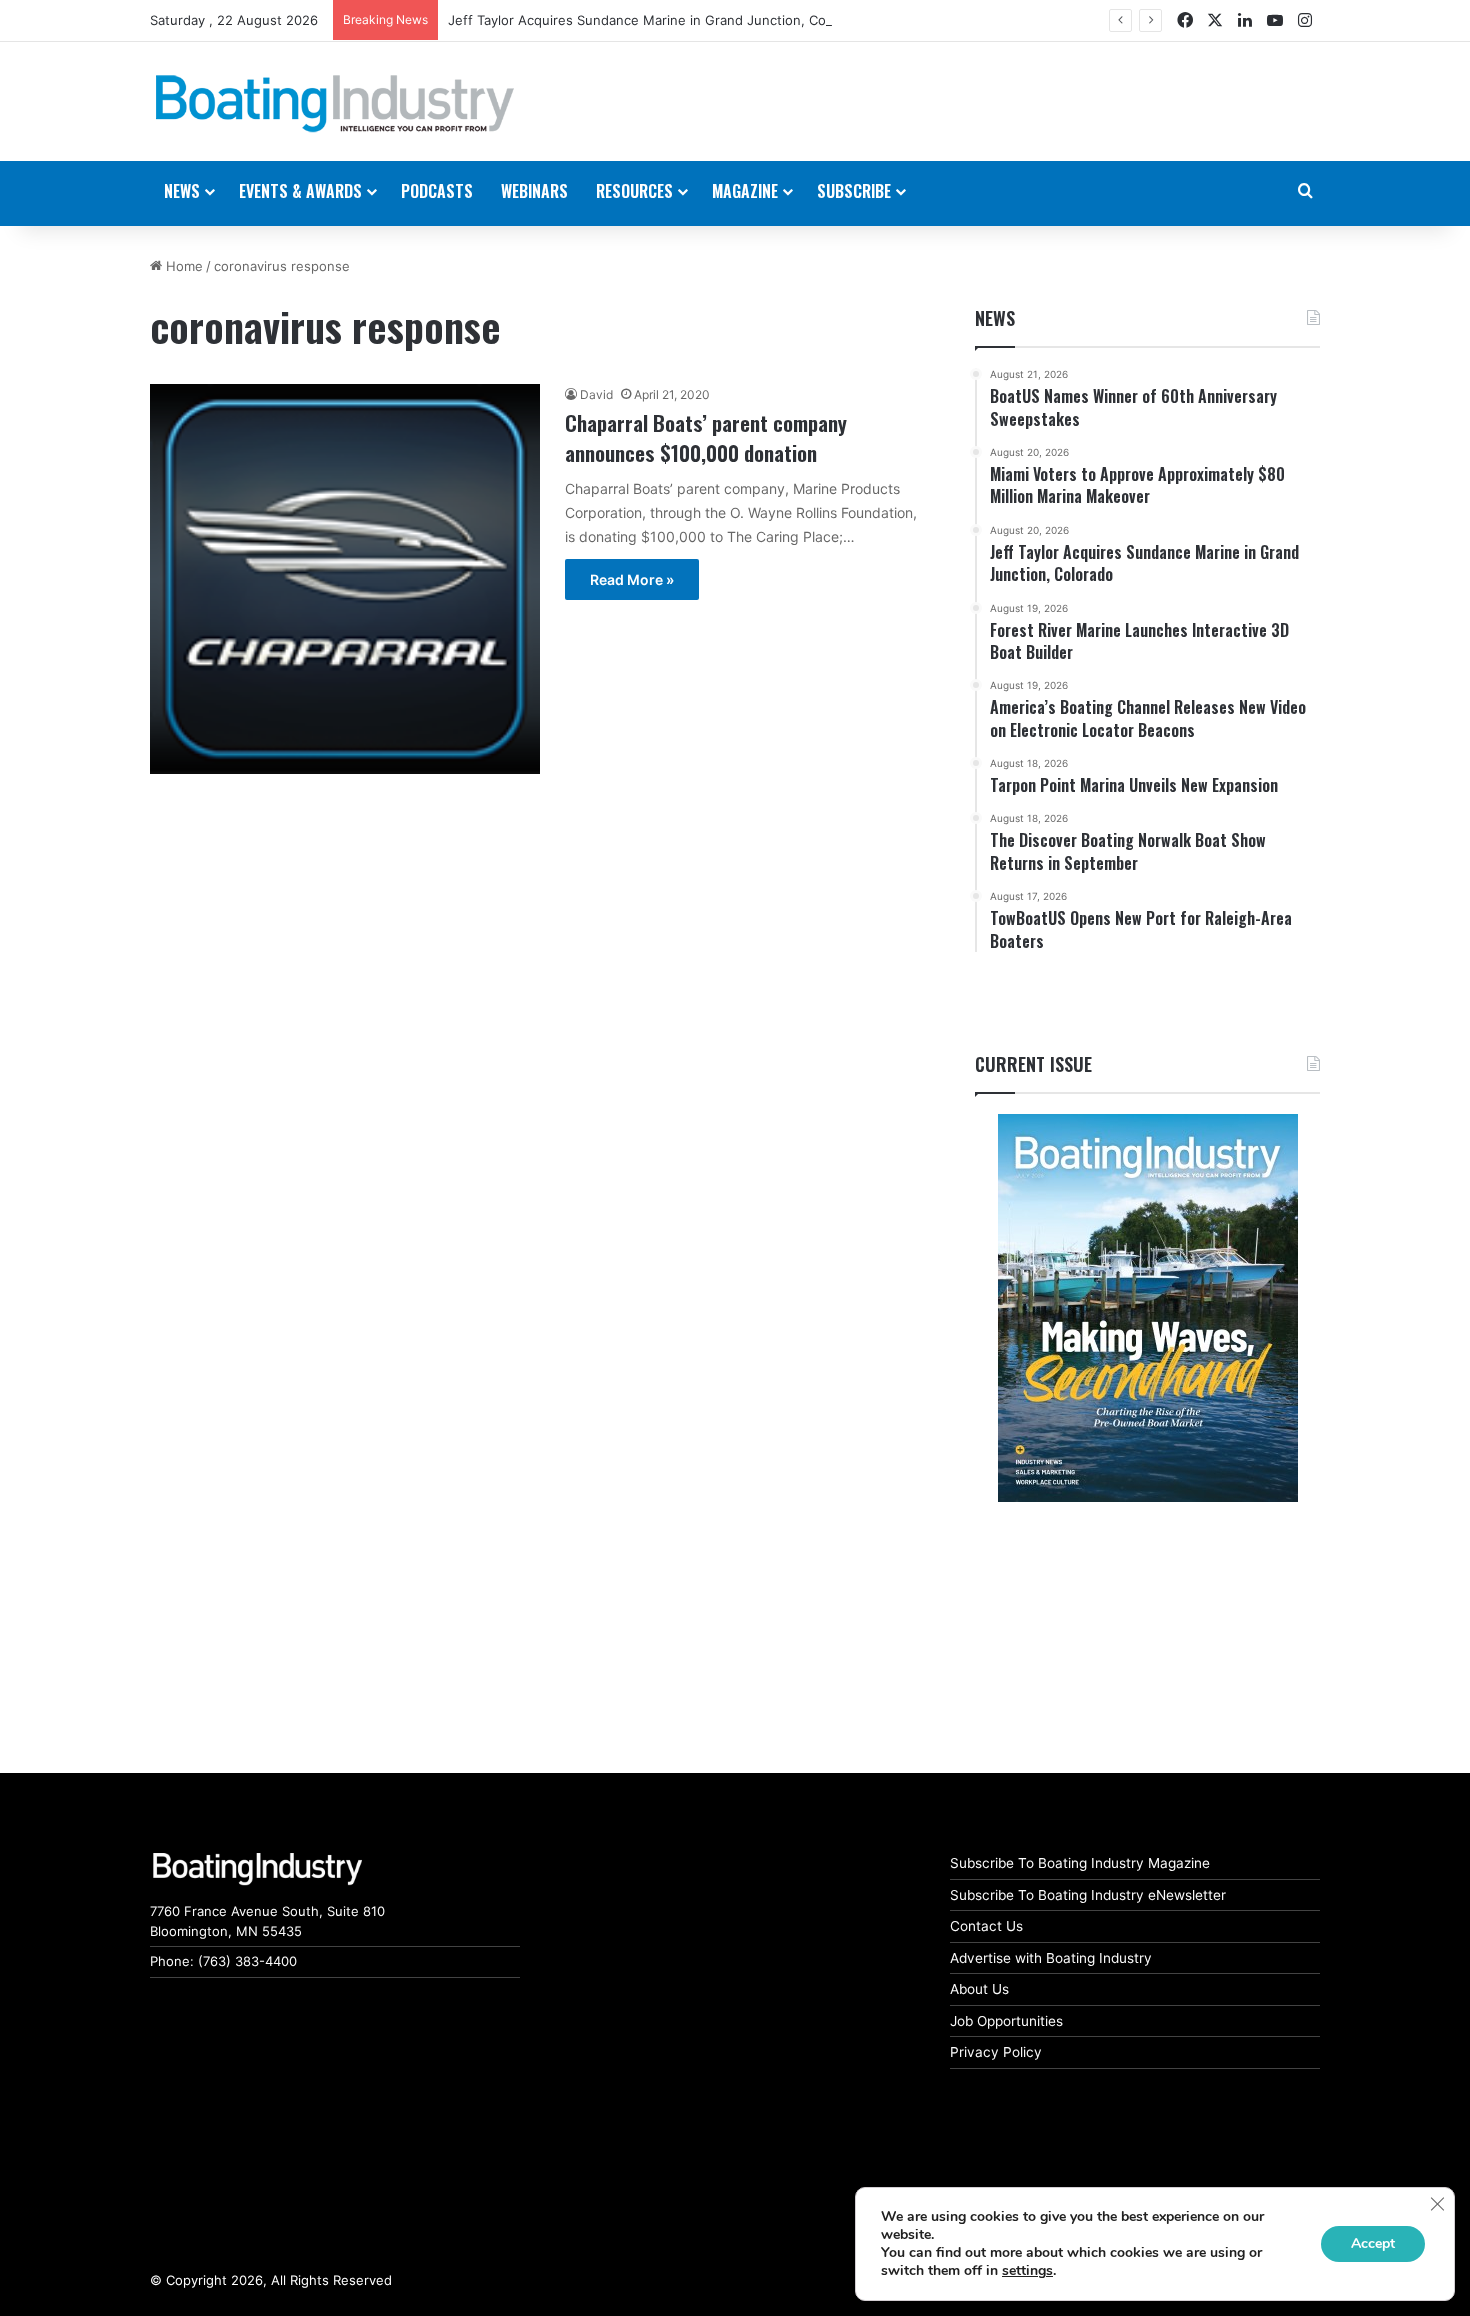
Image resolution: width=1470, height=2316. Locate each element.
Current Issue (1033, 1064)
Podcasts (437, 191)
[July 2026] (1147, 1308)
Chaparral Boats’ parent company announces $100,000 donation (706, 437)
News (995, 318)
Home (182, 266)
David (596, 394)
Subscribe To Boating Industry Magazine (1080, 1863)
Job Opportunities (1006, 2021)
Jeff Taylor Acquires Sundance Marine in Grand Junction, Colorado (656, 20)
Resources (634, 191)
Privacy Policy (996, 2052)
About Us (979, 1989)
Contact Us (986, 1926)
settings (1027, 2271)
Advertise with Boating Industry (1051, 1958)
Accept (1373, 2243)
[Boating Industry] (335, 104)
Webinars (534, 191)
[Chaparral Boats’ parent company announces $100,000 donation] (345, 579)
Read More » (632, 579)
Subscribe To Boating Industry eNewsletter (1088, 1895)
